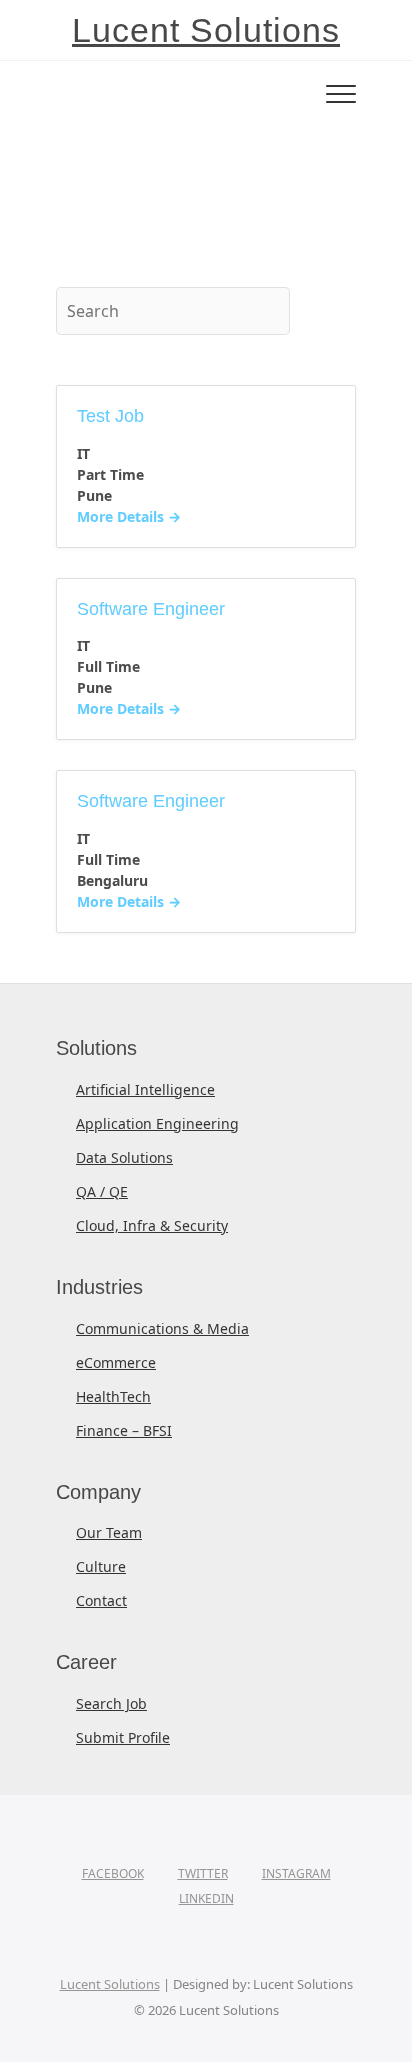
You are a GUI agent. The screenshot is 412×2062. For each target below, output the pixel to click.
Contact (101, 1600)
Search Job (111, 1703)
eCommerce (116, 1362)
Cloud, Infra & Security (152, 1225)
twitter (203, 1873)
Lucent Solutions (206, 30)
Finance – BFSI (124, 1430)
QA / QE (102, 1191)
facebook (113, 1873)
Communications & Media (162, 1328)
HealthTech (113, 1396)
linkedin (206, 1898)
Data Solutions (124, 1157)
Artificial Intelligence (145, 1089)
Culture (101, 1566)
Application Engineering (157, 1123)
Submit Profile (123, 1737)
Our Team (109, 1532)
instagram (296, 1873)
